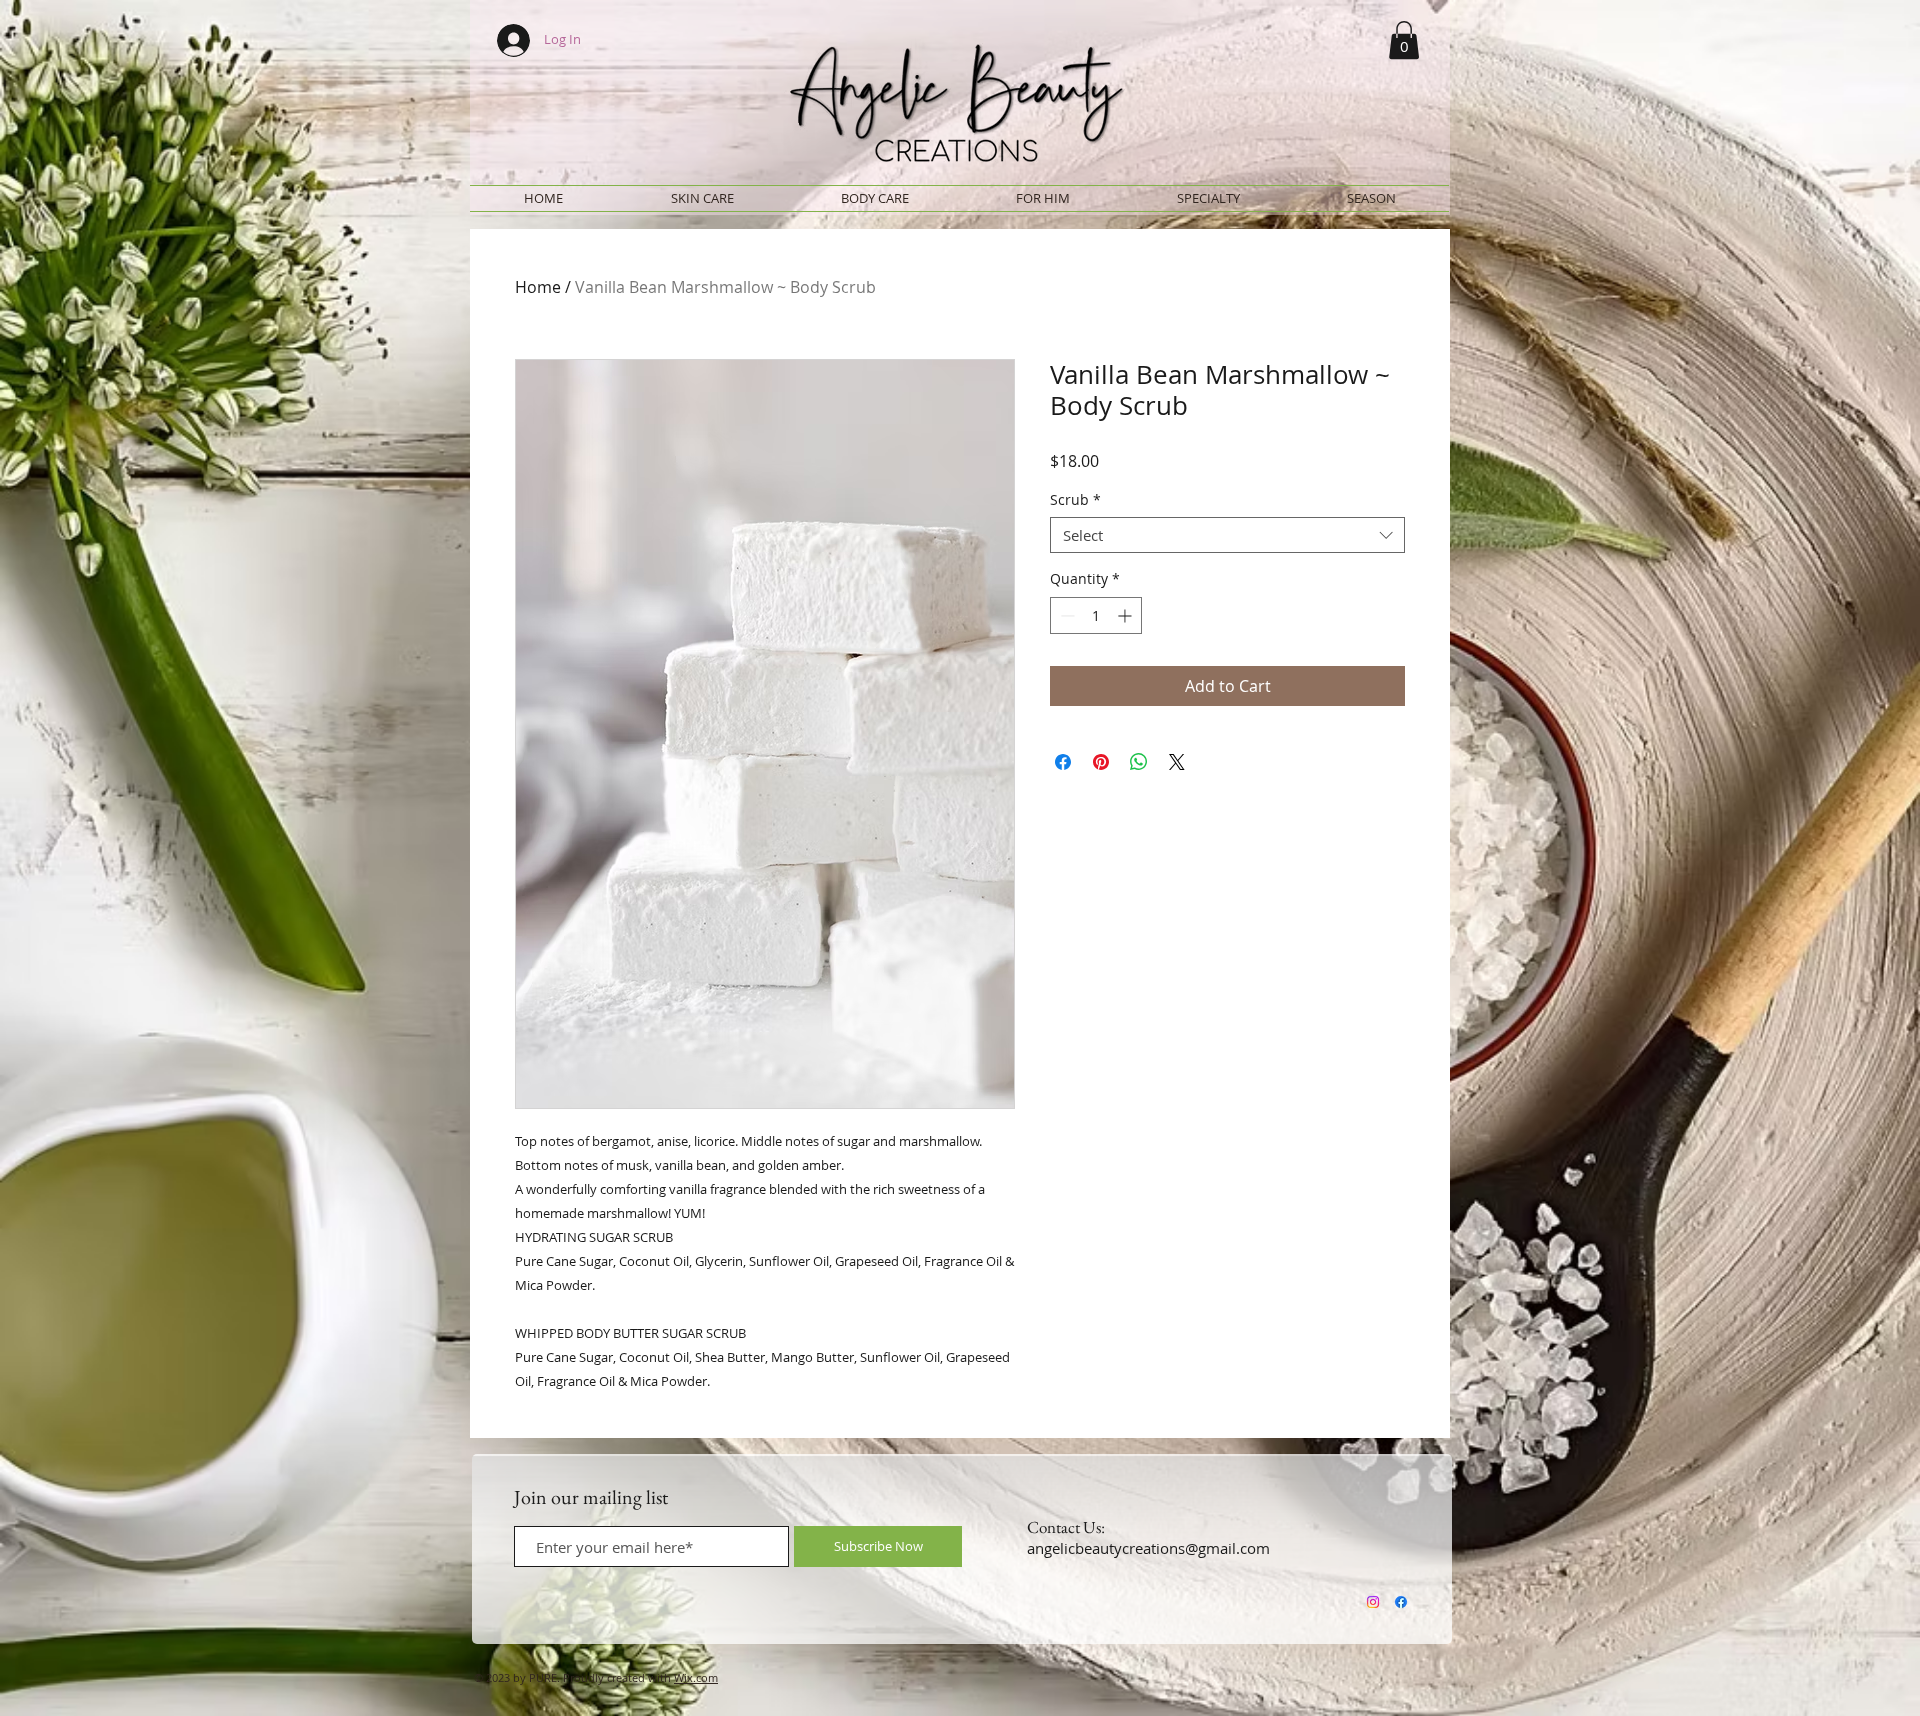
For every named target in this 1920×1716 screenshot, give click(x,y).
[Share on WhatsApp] (1139, 762)
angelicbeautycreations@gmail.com (1148, 1548)
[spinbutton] (1096, 615)
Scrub (1075, 500)
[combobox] (1227, 535)
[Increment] (1126, 615)
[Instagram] (1373, 1602)
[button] (1404, 40)
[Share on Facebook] (1063, 762)
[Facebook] (1401, 1602)
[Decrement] (1065, 615)
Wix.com (696, 1677)
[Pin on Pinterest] (1101, 762)
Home (538, 287)
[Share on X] (1177, 762)
